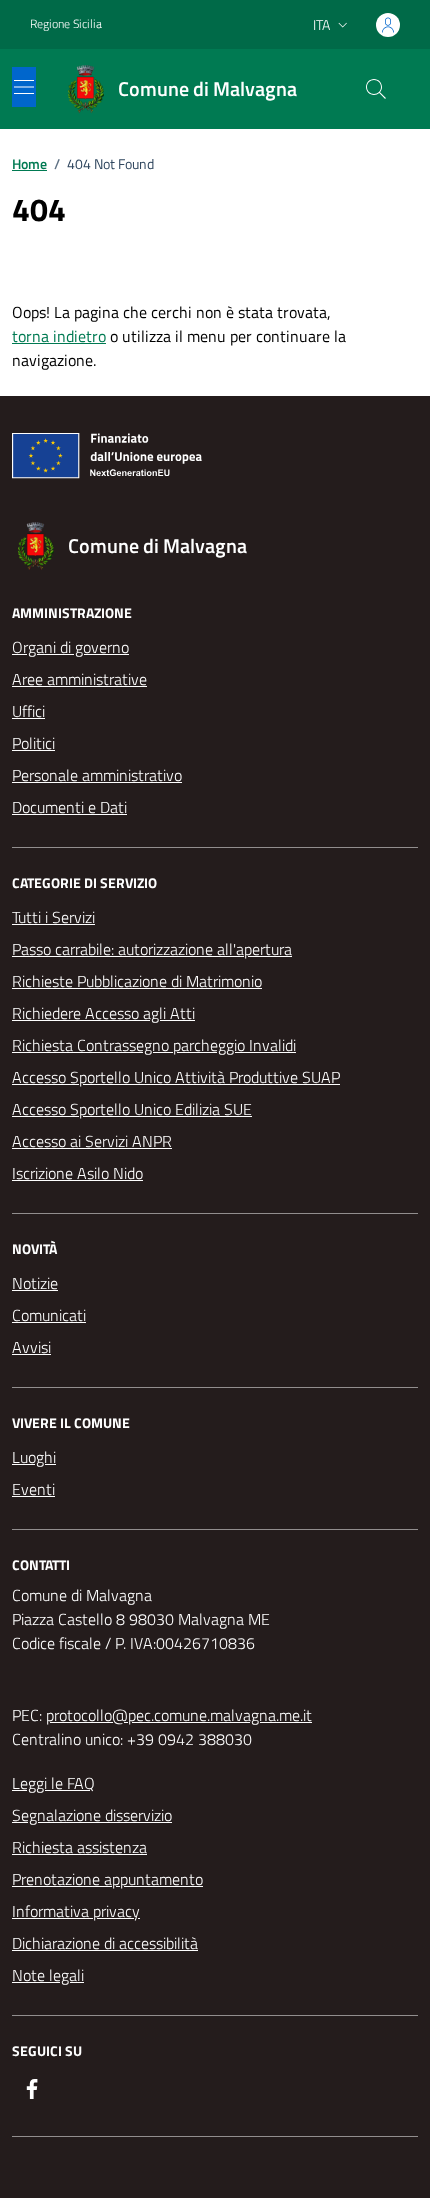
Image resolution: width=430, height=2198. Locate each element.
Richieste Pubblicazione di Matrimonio (137, 981)
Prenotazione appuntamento (107, 1879)
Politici (33, 743)
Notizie (35, 1283)
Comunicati (49, 1315)
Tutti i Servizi (53, 917)
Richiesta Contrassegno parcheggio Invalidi (154, 1045)
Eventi (33, 1489)
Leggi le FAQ (53, 1783)
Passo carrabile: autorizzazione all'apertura (152, 949)
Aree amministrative (79, 679)
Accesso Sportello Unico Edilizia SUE (132, 1109)
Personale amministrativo (97, 775)
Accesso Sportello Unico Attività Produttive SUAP (176, 1077)
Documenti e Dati (69, 807)
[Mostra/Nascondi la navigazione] (24, 87)
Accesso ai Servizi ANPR (92, 1141)
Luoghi (34, 1457)
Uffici (28, 711)
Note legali (48, 1975)
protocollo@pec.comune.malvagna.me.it (179, 1715)
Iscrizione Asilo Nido (77, 1173)
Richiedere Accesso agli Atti (103, 1013)
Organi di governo (70, 647)
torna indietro (59, 336)
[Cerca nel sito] (376, 89)
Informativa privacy (76, 1911)
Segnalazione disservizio (92, 1815)
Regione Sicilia (66, 24)
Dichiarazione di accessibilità (105, 1943)
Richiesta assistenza (79, 1847)
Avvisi (31, 1347)
